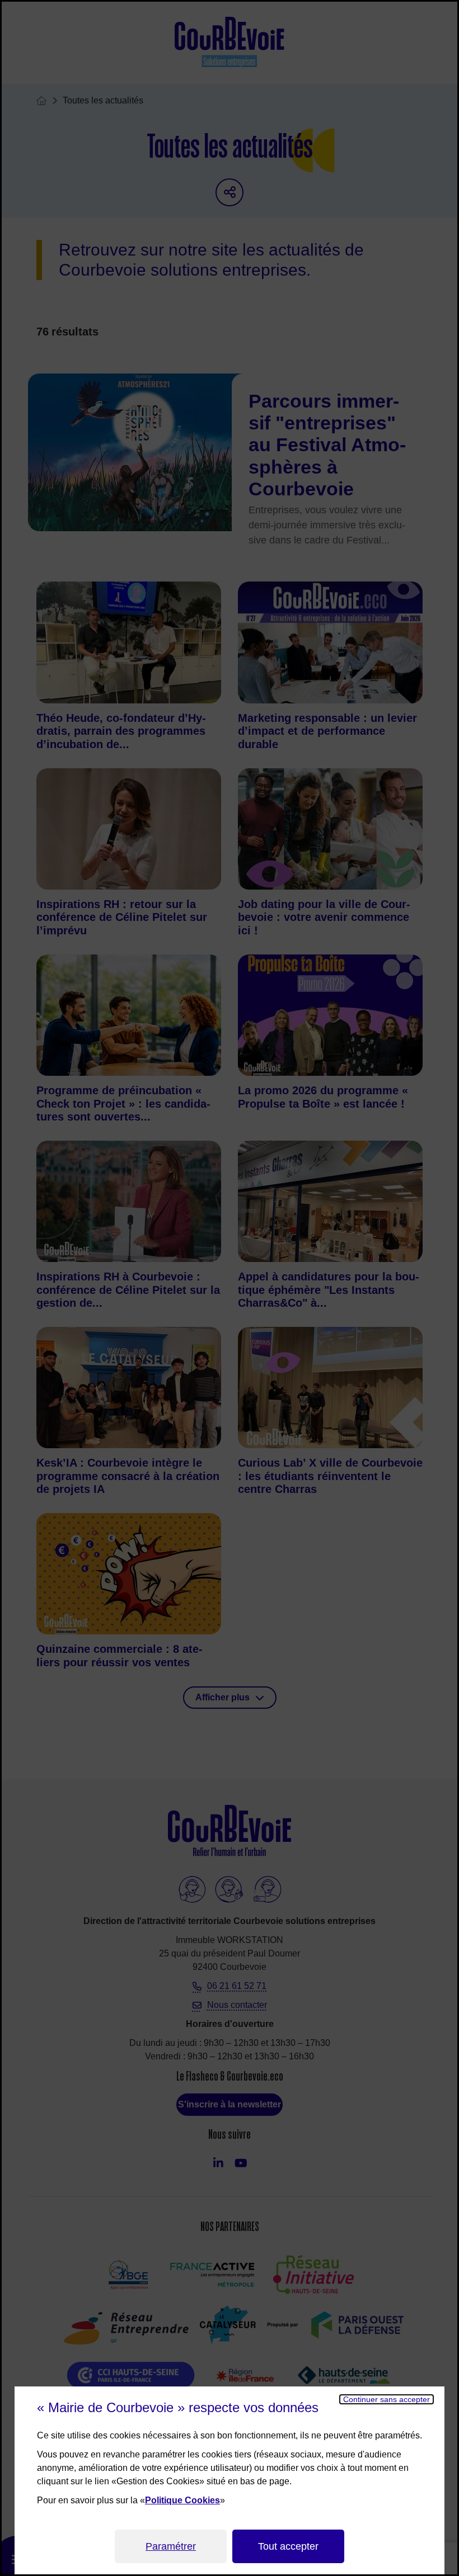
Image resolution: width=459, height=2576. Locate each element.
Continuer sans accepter (387, 2399)
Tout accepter (288, 2546)
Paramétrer (171, 2546)
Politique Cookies (182, 2500)
